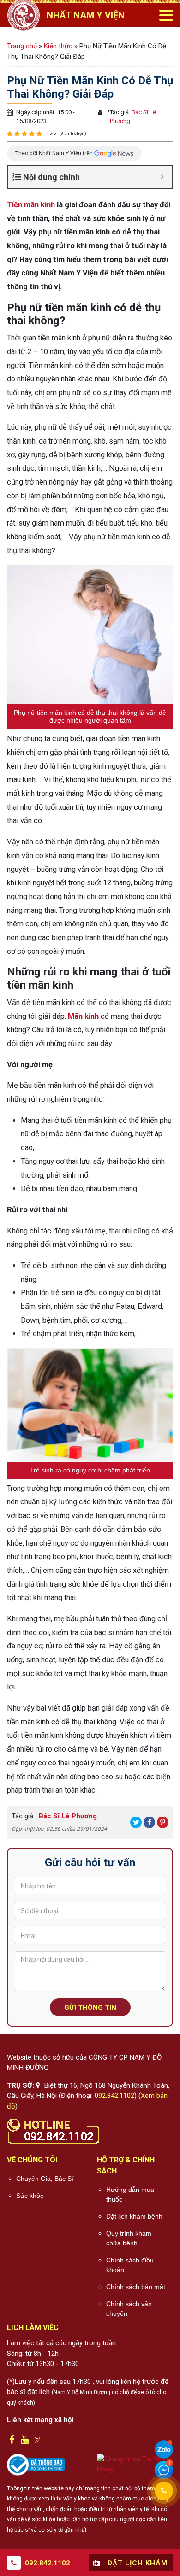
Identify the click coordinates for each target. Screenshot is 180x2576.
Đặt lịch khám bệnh (134, 2216)
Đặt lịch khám (136, 2563)
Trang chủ (22, 46)
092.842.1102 (114, 2096)
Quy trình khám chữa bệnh (129, 2238)
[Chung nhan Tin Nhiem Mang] (135, 2464)
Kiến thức (58, 46)
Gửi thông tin (90, 2008)
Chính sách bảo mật (136, 2287)
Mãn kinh (83, 1016)
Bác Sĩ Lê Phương (67, 1816)
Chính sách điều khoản (130, 2265)
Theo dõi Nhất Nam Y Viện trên (55, 153)
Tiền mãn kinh (31, 205)
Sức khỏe (30, 2196)
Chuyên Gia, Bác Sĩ (45, 2179)
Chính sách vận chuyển (129, 2309)
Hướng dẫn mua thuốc (130, 2194)
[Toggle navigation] (166, 15)
